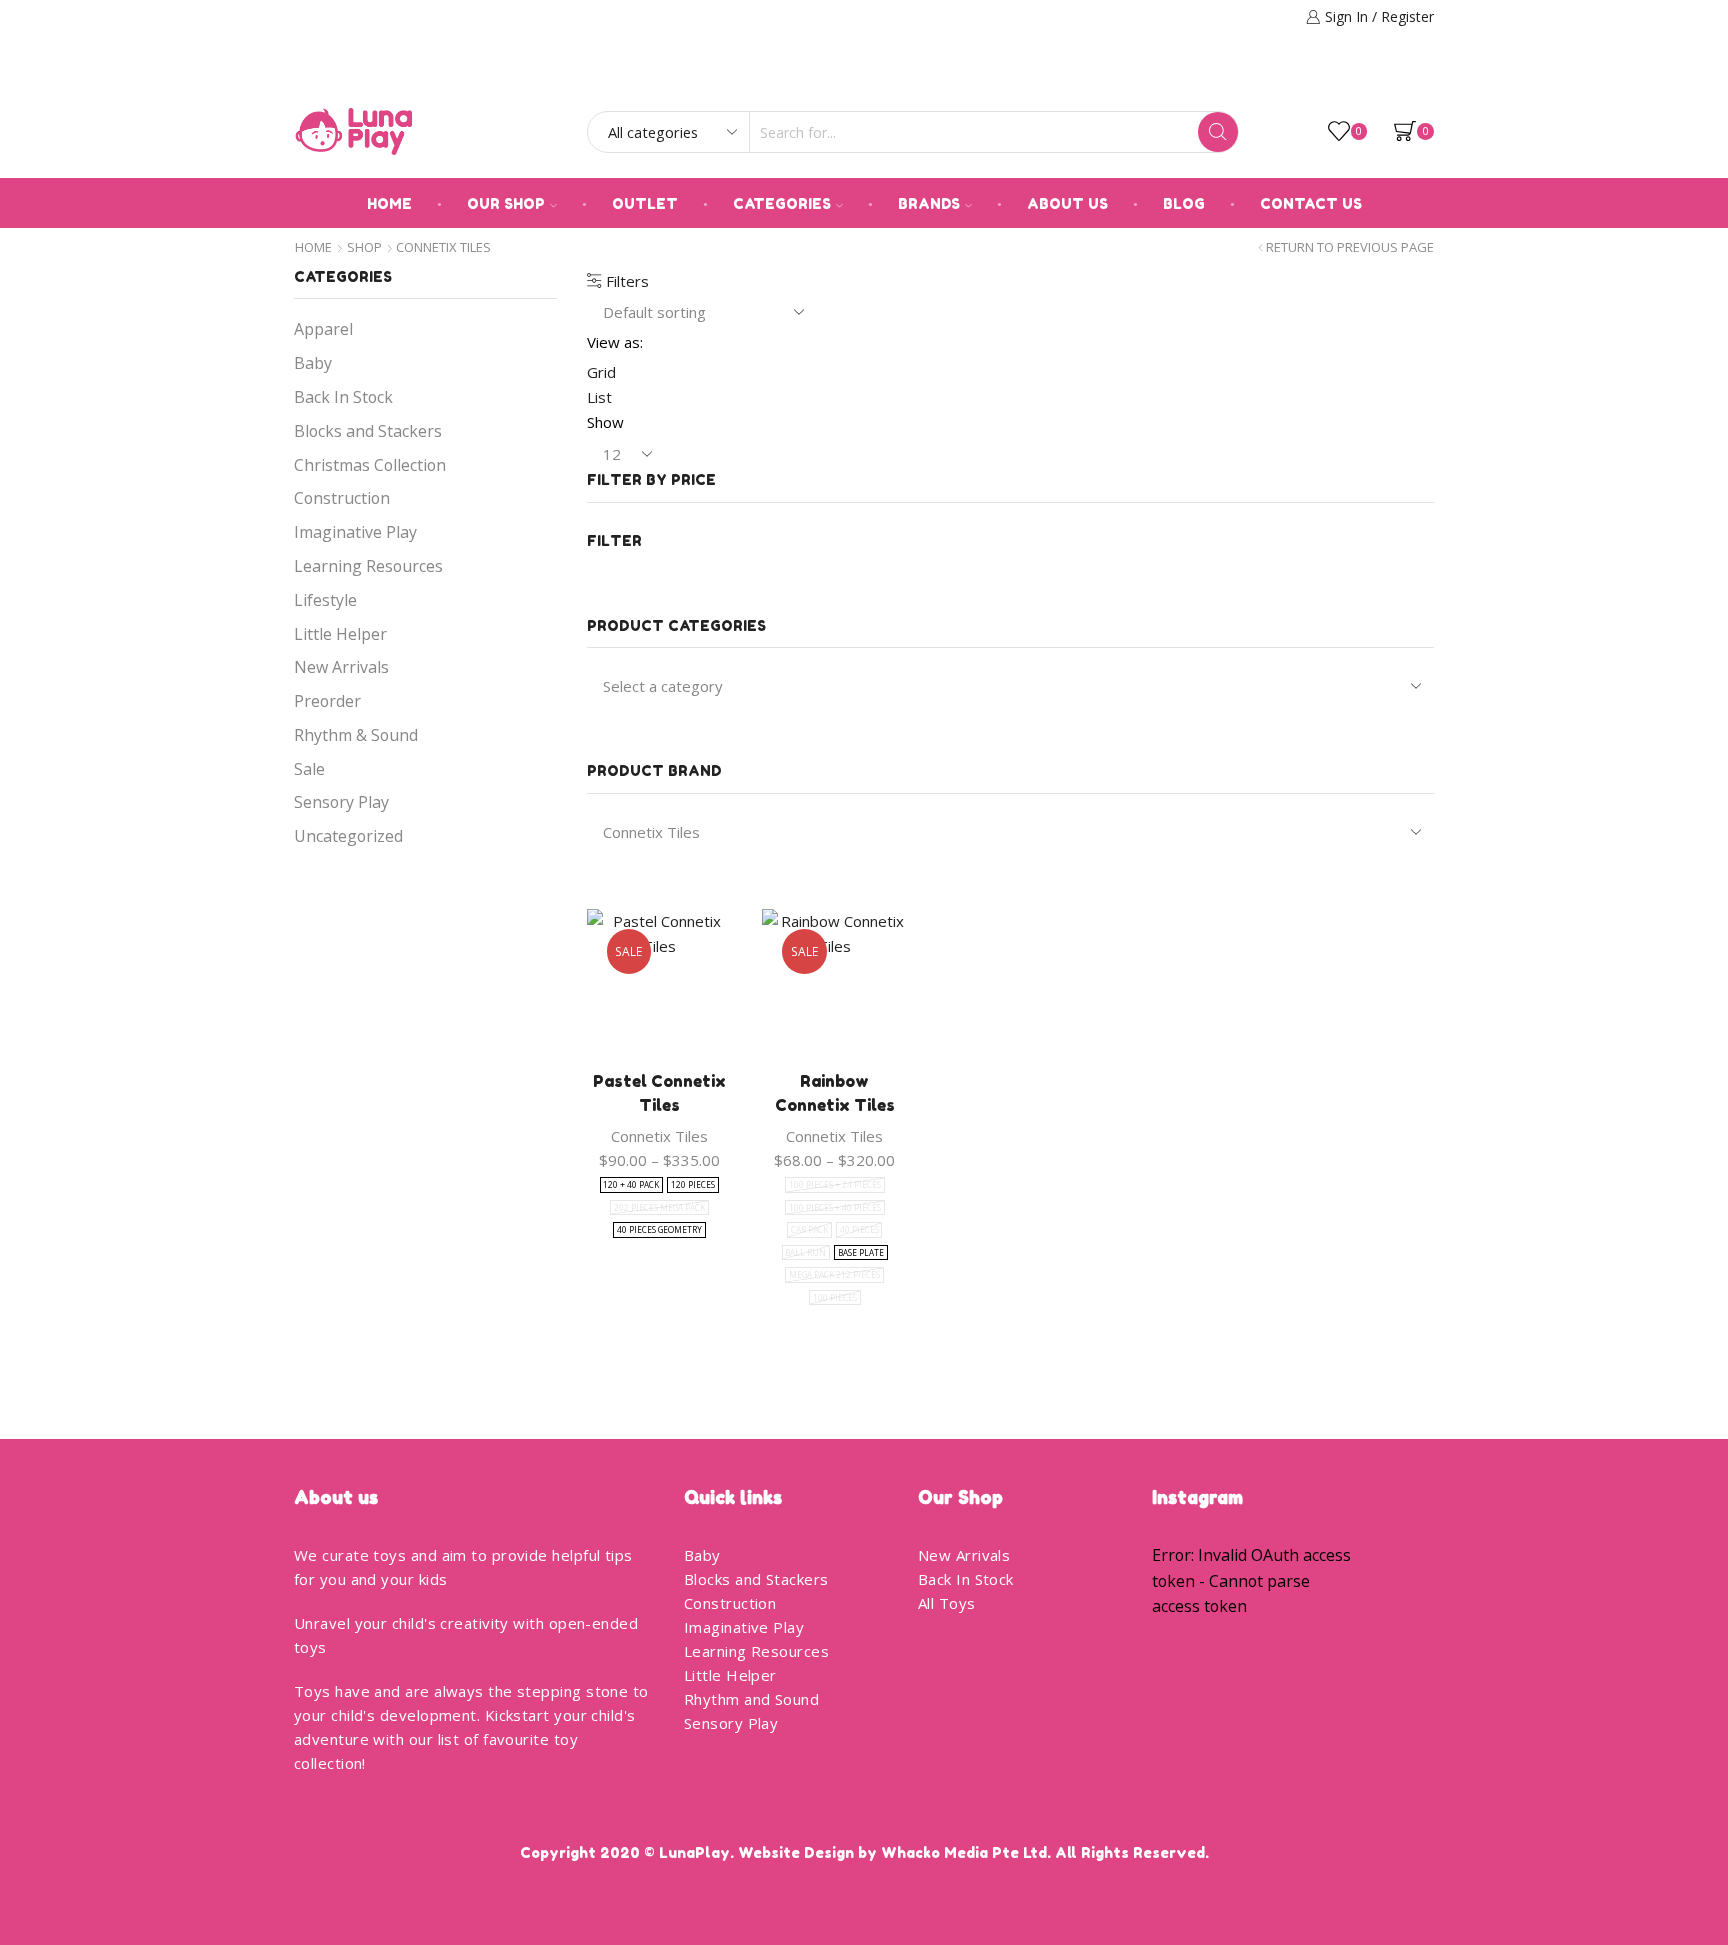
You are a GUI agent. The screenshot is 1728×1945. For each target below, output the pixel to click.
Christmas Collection (370, 465)
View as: (615, 342)
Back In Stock (343, 397)
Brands (929, 203)
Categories (782, 203)
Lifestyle (325, 600)
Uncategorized (348, 836)
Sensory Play (341, 802)
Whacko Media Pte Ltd (964, 1852)
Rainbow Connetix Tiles (835, 1093)
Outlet (645, 203)
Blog (1184, 203)
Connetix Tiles (659, 1136)
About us (1067, 203)
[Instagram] (1427, 76)
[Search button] (1218, 132)
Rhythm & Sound (356, 735)
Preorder (327, 701)
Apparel (323, 329)
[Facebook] (1399, 76)
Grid (601, 372)
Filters (625, 281)
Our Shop (506, 203)
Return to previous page (1350, 247)
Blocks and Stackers (368, 431)
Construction (342, 498)
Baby (313, 363)
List (599, 397)
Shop (364, 247)
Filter (614, 540)
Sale (309, 769)
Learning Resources (368, 566)
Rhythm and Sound (751, 1699)
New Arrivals (341, 667)
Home (389, 203)
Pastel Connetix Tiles (659, 1093)
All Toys (947, 1603)
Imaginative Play (355, 532)
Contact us (1311, 203)
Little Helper (340, 634)
